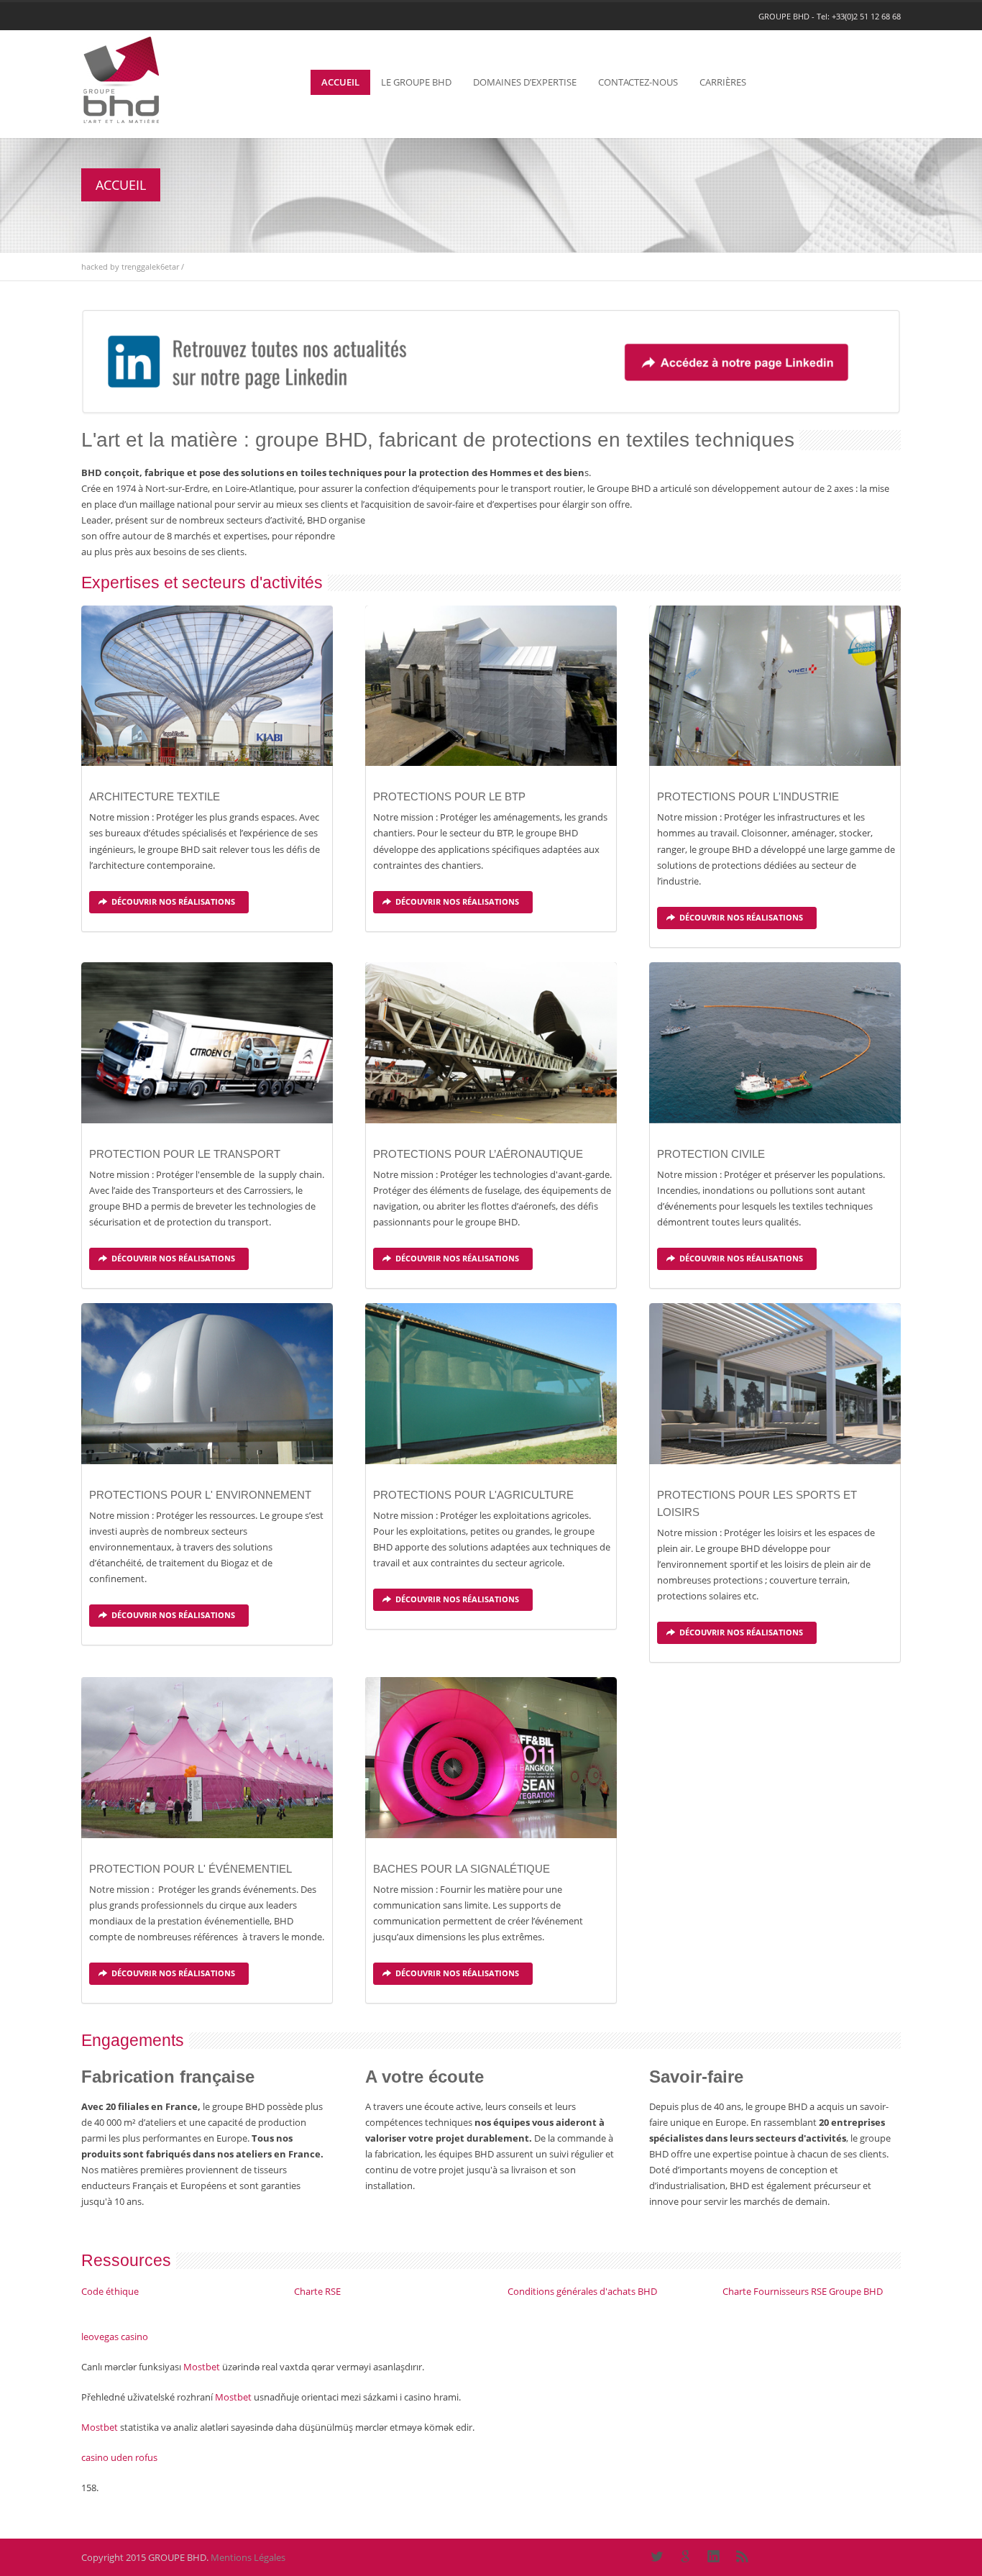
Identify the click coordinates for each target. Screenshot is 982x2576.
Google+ (685, 2557)
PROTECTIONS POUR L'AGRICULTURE (473, 1495)
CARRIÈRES (723, 82)
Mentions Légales (248, 2557)
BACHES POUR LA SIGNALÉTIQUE (462, 1869)
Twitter (656, 2557)
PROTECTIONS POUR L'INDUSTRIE (748, 796)
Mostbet (202, 2367)
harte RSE (320, 2291)
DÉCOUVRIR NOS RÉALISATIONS (173, 901)
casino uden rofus (119, 2457)
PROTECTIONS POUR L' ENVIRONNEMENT (200, 1495)
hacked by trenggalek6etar (130, 266)
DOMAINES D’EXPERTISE (525, 82)
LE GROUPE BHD (416, 82)
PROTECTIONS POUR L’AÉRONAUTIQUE (478, 1154)
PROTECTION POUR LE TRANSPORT (185, 1154)
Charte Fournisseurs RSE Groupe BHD (803, 2291)
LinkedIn (714, 2557)
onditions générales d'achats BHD (585, 2291)
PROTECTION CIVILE (711, 1154)
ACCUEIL (340, 82)
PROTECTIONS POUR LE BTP (449, 796)
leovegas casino (115, 2337)
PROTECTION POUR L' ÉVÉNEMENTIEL (191, 1869)
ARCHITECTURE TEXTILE (155, 796)
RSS (743, 2557)
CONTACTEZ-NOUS (638, 82)
